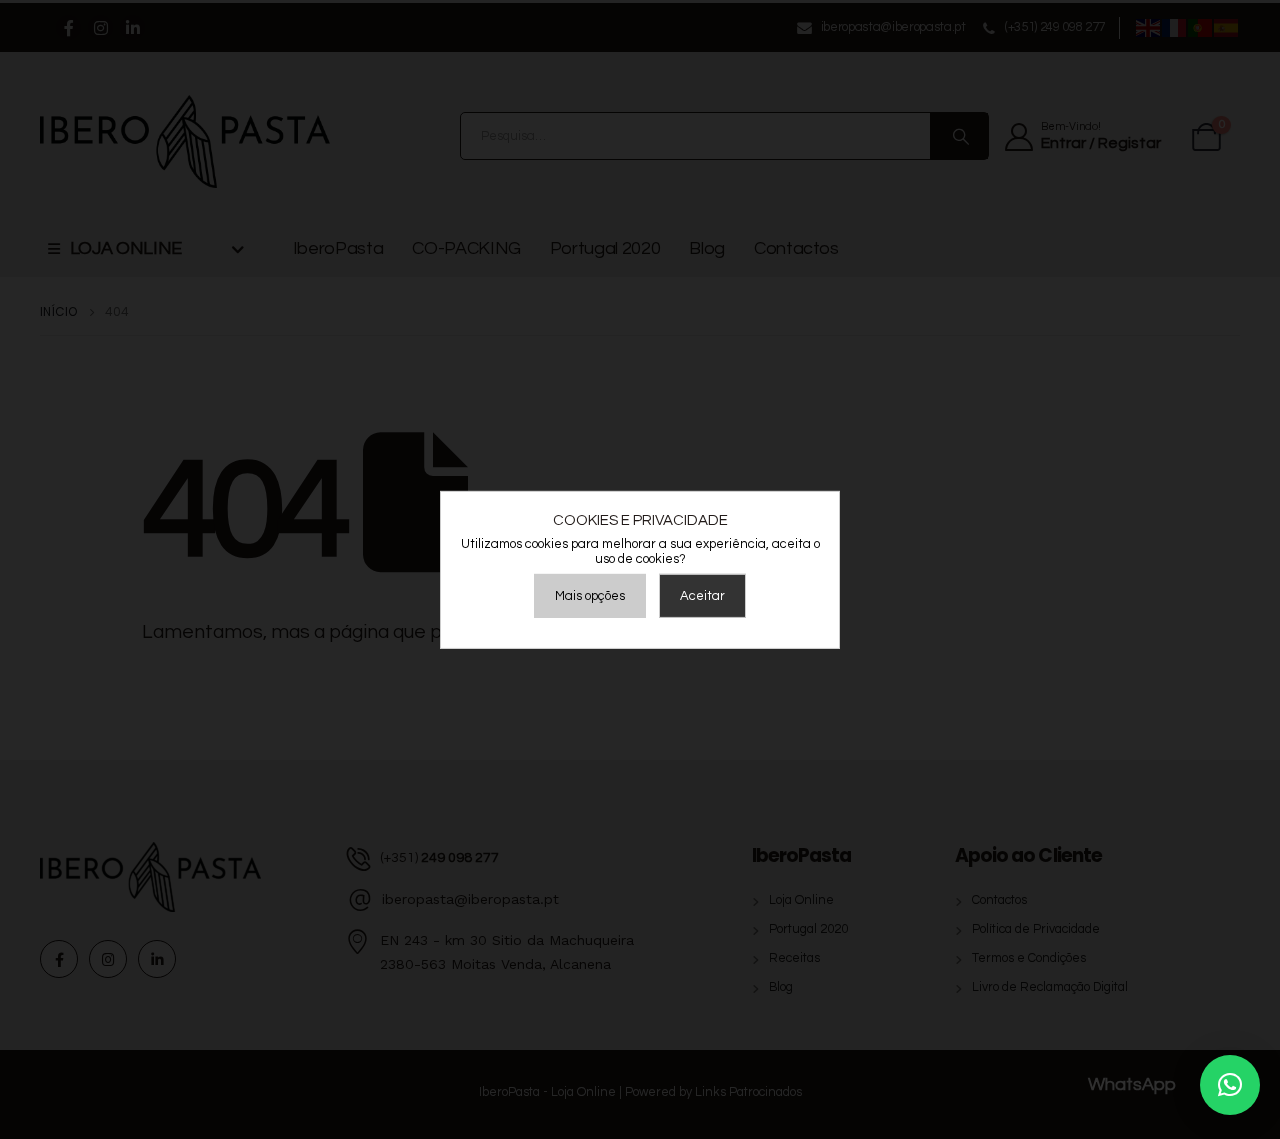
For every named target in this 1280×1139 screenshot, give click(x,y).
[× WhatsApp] (1230, 1085)
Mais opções (590, 596)
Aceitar (702, 596)
